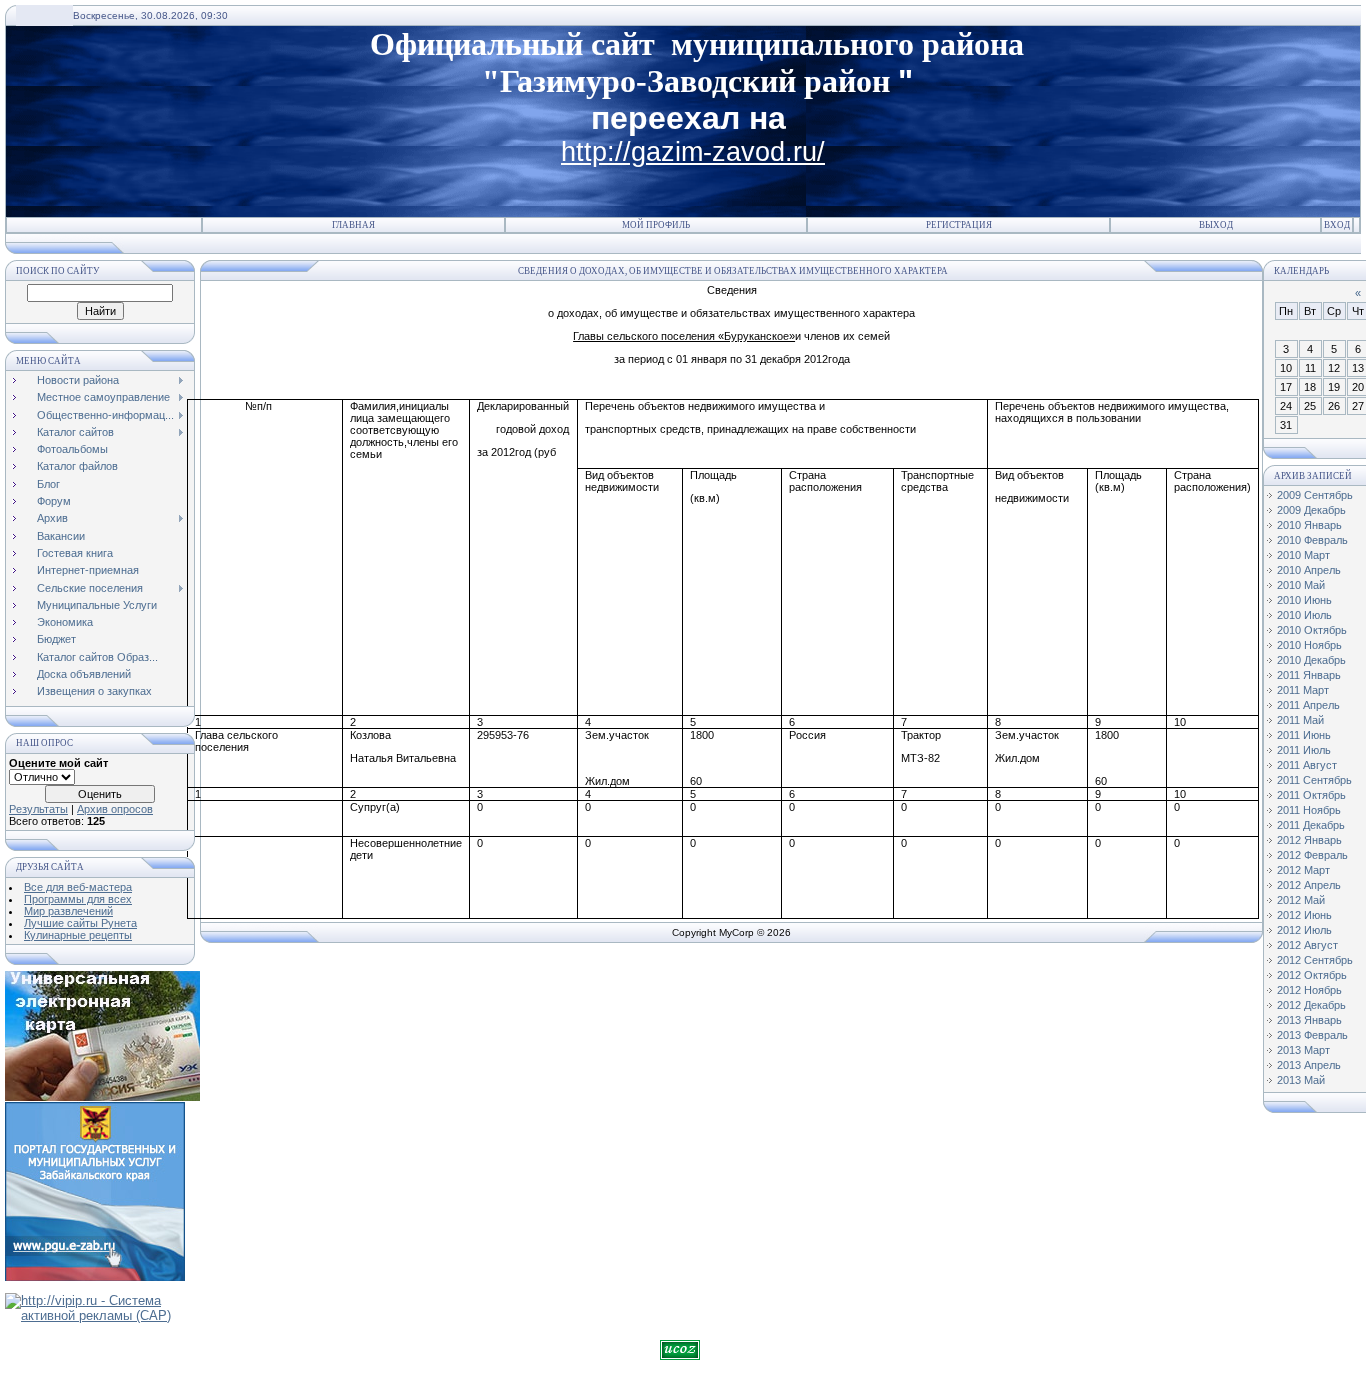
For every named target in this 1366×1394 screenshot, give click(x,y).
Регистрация (959, 225)
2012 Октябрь (1312, 975)
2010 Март (1303, 555)
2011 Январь (1309, 675)
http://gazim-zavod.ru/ (693, 152)
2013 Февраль (1312, 1035)
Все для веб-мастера (78, 887)
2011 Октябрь (1311, 795)
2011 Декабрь (1311, 825)
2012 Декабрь (1311, 1005)
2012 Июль (1304, 930)
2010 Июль (1304, 615)
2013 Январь (1309, 1020)
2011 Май (1300, 720)
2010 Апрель (1309, 570)
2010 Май (1301, 585)
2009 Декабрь (1311, 510)
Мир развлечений (68, 911)
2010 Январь (1309, 525)
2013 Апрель (1309, 1065)
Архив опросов (115, 809)
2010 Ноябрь (1309, 645)
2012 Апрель (1309, 885)
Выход (1216, 225)
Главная (353, 225)
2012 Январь (1309, 840)
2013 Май (1301, 1080)
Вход (1337, 225)
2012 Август (1307, 945)
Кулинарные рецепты (78, 935)
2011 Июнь (1304, 735)
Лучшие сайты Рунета (80, 923)
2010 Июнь (1304, 600)
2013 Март (1303, 1050)
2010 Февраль (1312, 540)
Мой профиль (656, 225)
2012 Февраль (1312, 855)
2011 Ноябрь (1309, 810)
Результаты (38, 809)
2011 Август (1307, 765)
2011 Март (1303, 690)
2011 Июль (1304, 750)
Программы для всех (78, 899)
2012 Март (1303, 870)
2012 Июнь (1304, 915)
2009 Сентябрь (1315, 495)
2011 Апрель (1308, 705)
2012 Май (1301, 900)
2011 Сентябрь (1314, 780)
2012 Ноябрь (1309, 990)
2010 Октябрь (1312, 630)
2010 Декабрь (1311, 660)
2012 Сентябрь (1315, 960)
